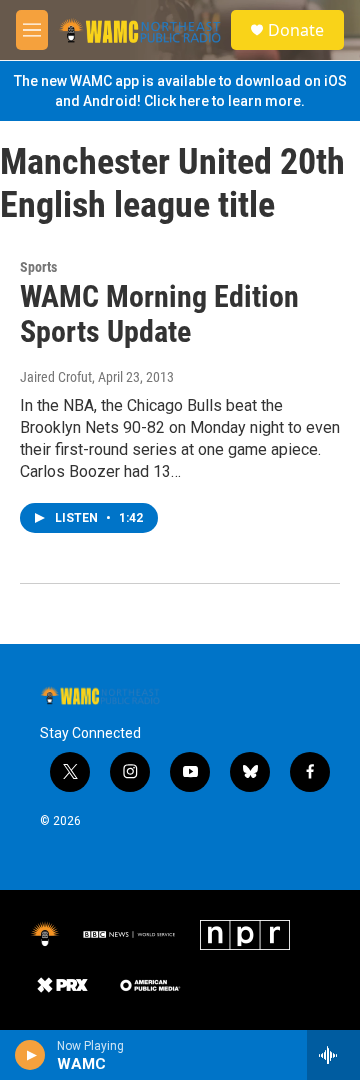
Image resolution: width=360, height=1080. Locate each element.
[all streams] (333, 1055)
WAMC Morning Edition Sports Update (159, 314)
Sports (38, 267)
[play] (30, 1055)
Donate (296, 30)
